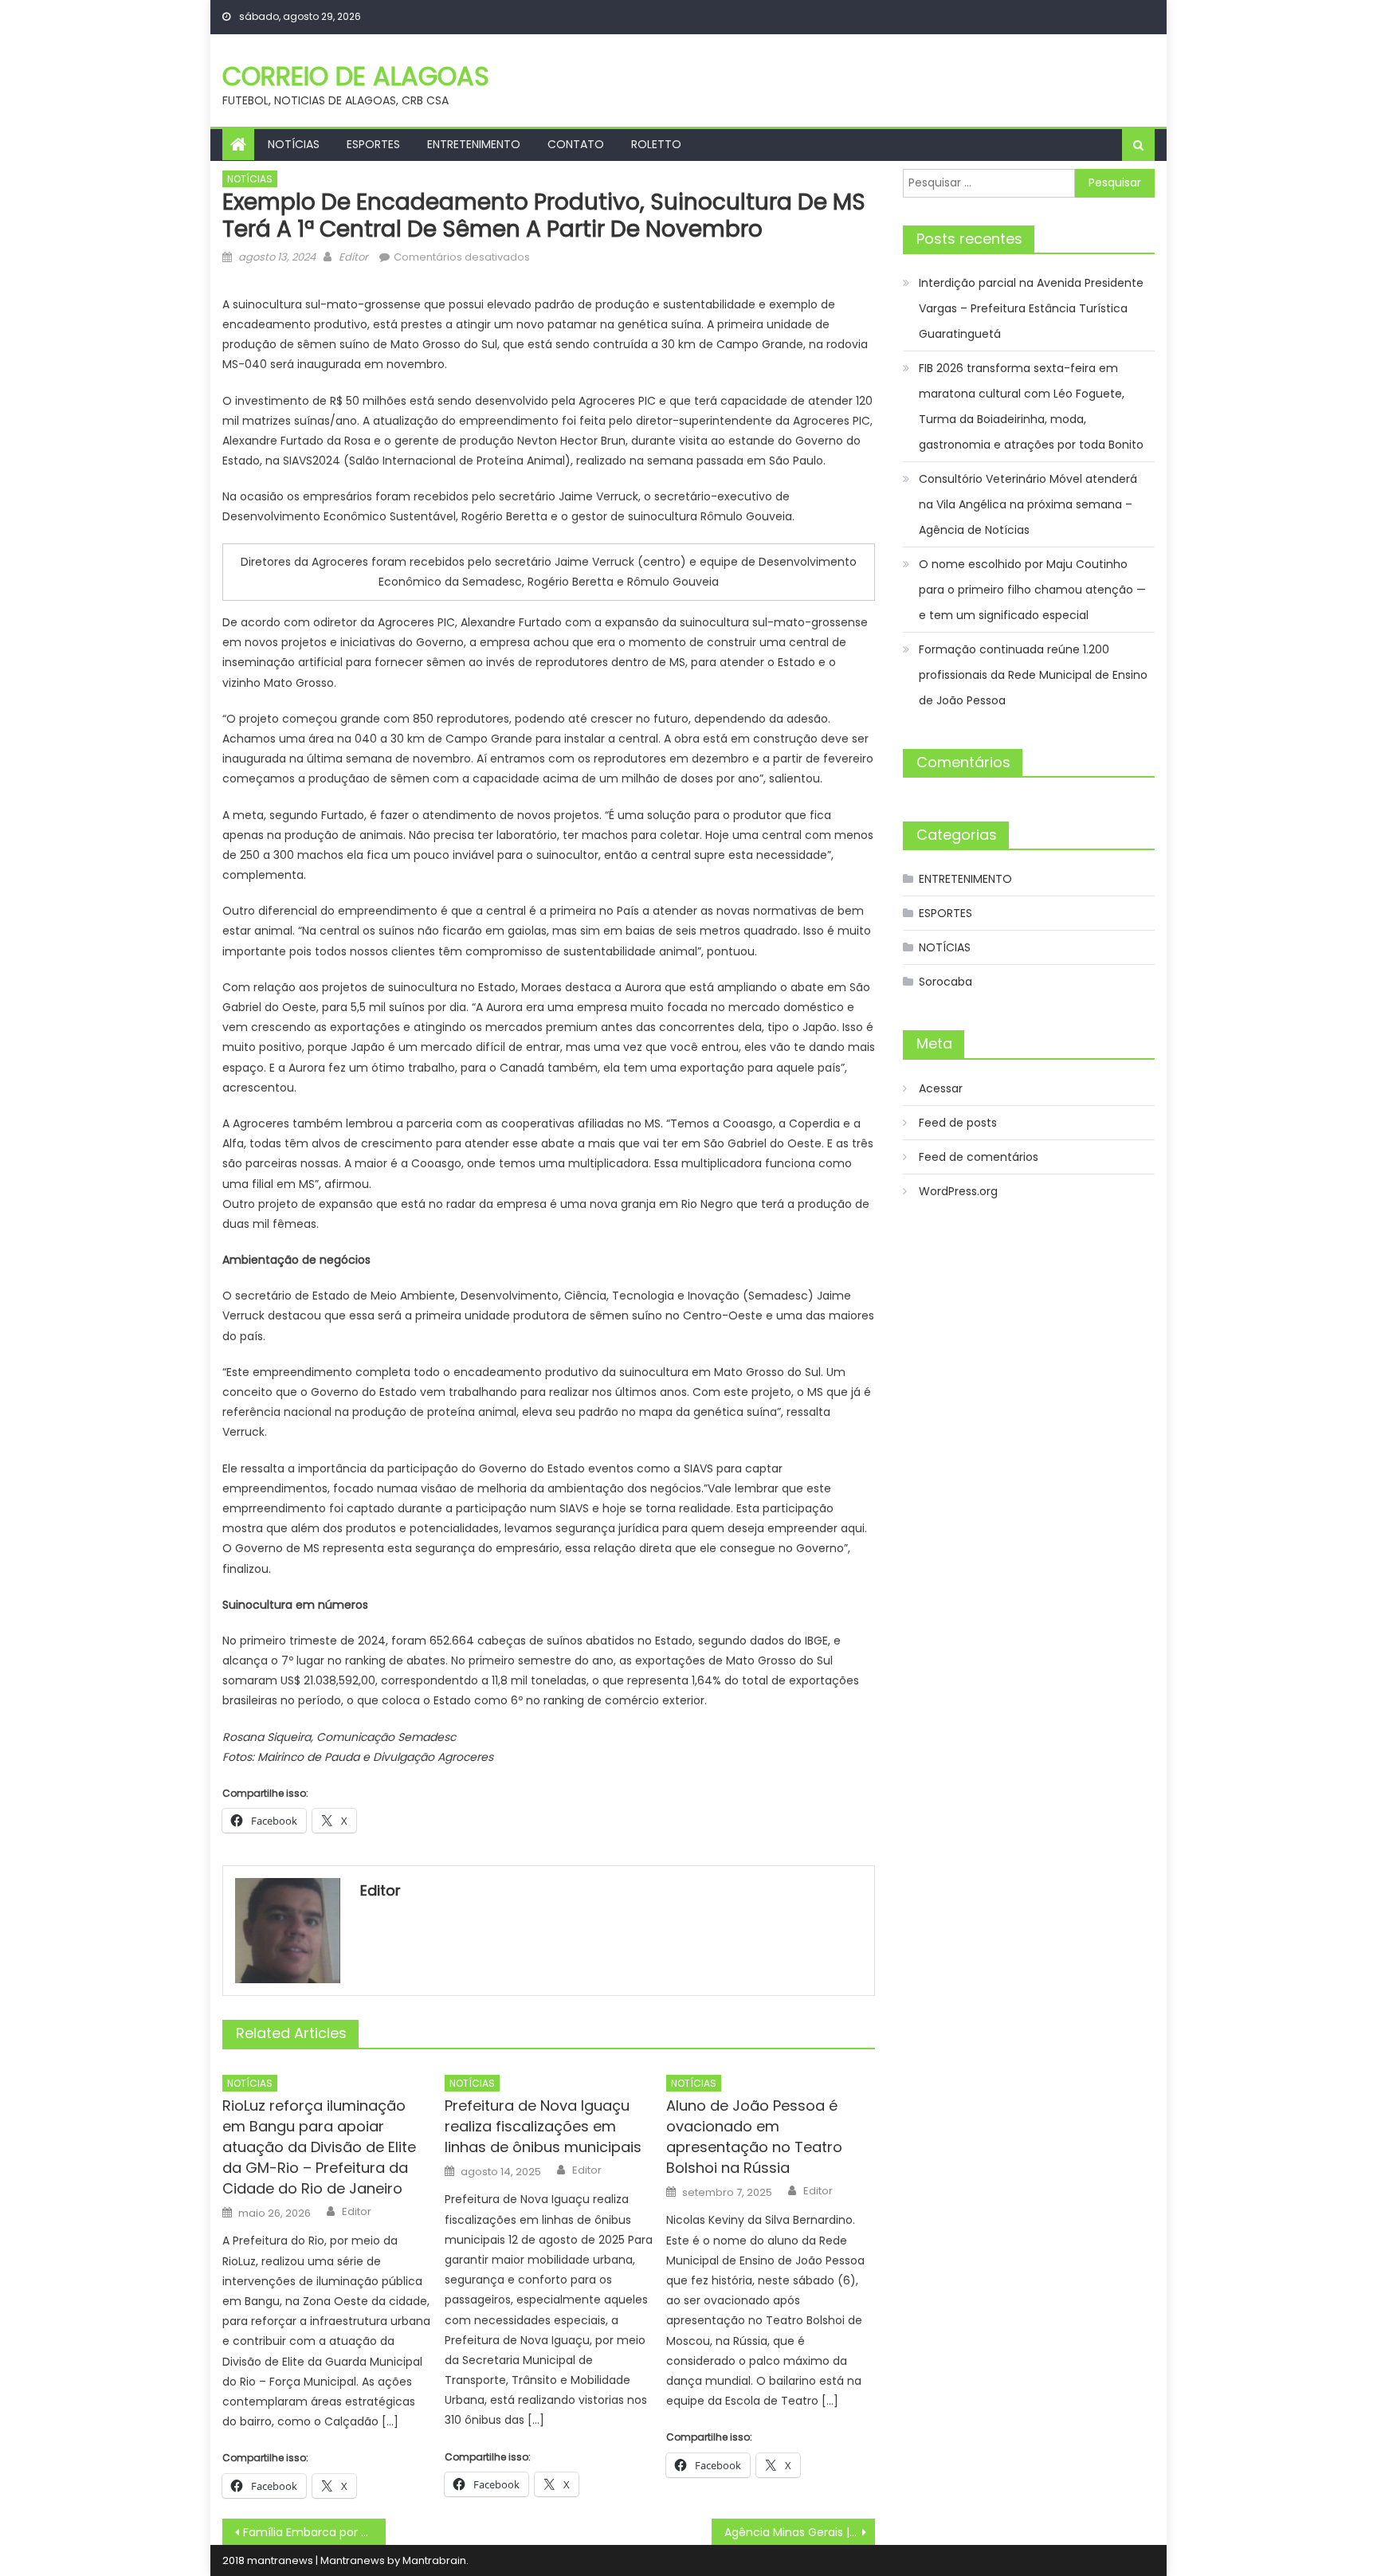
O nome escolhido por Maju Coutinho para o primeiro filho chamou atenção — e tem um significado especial (1032, 590)
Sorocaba (945, 982)
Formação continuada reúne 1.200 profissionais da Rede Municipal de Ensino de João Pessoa (1033, 675)
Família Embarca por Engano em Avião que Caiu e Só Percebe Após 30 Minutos (314, 2532)
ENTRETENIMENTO (474, 144)
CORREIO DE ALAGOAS (356, 76)
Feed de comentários (979, 1157)
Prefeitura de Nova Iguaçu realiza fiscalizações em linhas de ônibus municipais (543, 2126)
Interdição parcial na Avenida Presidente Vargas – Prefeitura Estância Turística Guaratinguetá (1031, 308)
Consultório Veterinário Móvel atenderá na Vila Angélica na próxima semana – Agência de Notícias (1028, 504)
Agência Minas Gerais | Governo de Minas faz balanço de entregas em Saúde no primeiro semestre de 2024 (800, 2532)
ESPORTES (373, 144)
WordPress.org (958, 1191)
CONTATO (576, 144)
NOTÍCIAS (294, 144)
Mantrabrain (434, 2560)
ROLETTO (656, 144)
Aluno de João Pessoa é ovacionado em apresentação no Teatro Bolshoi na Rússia (754, 2137)
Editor (353, 257)
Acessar (941, 1088)
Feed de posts (958, 1123)
